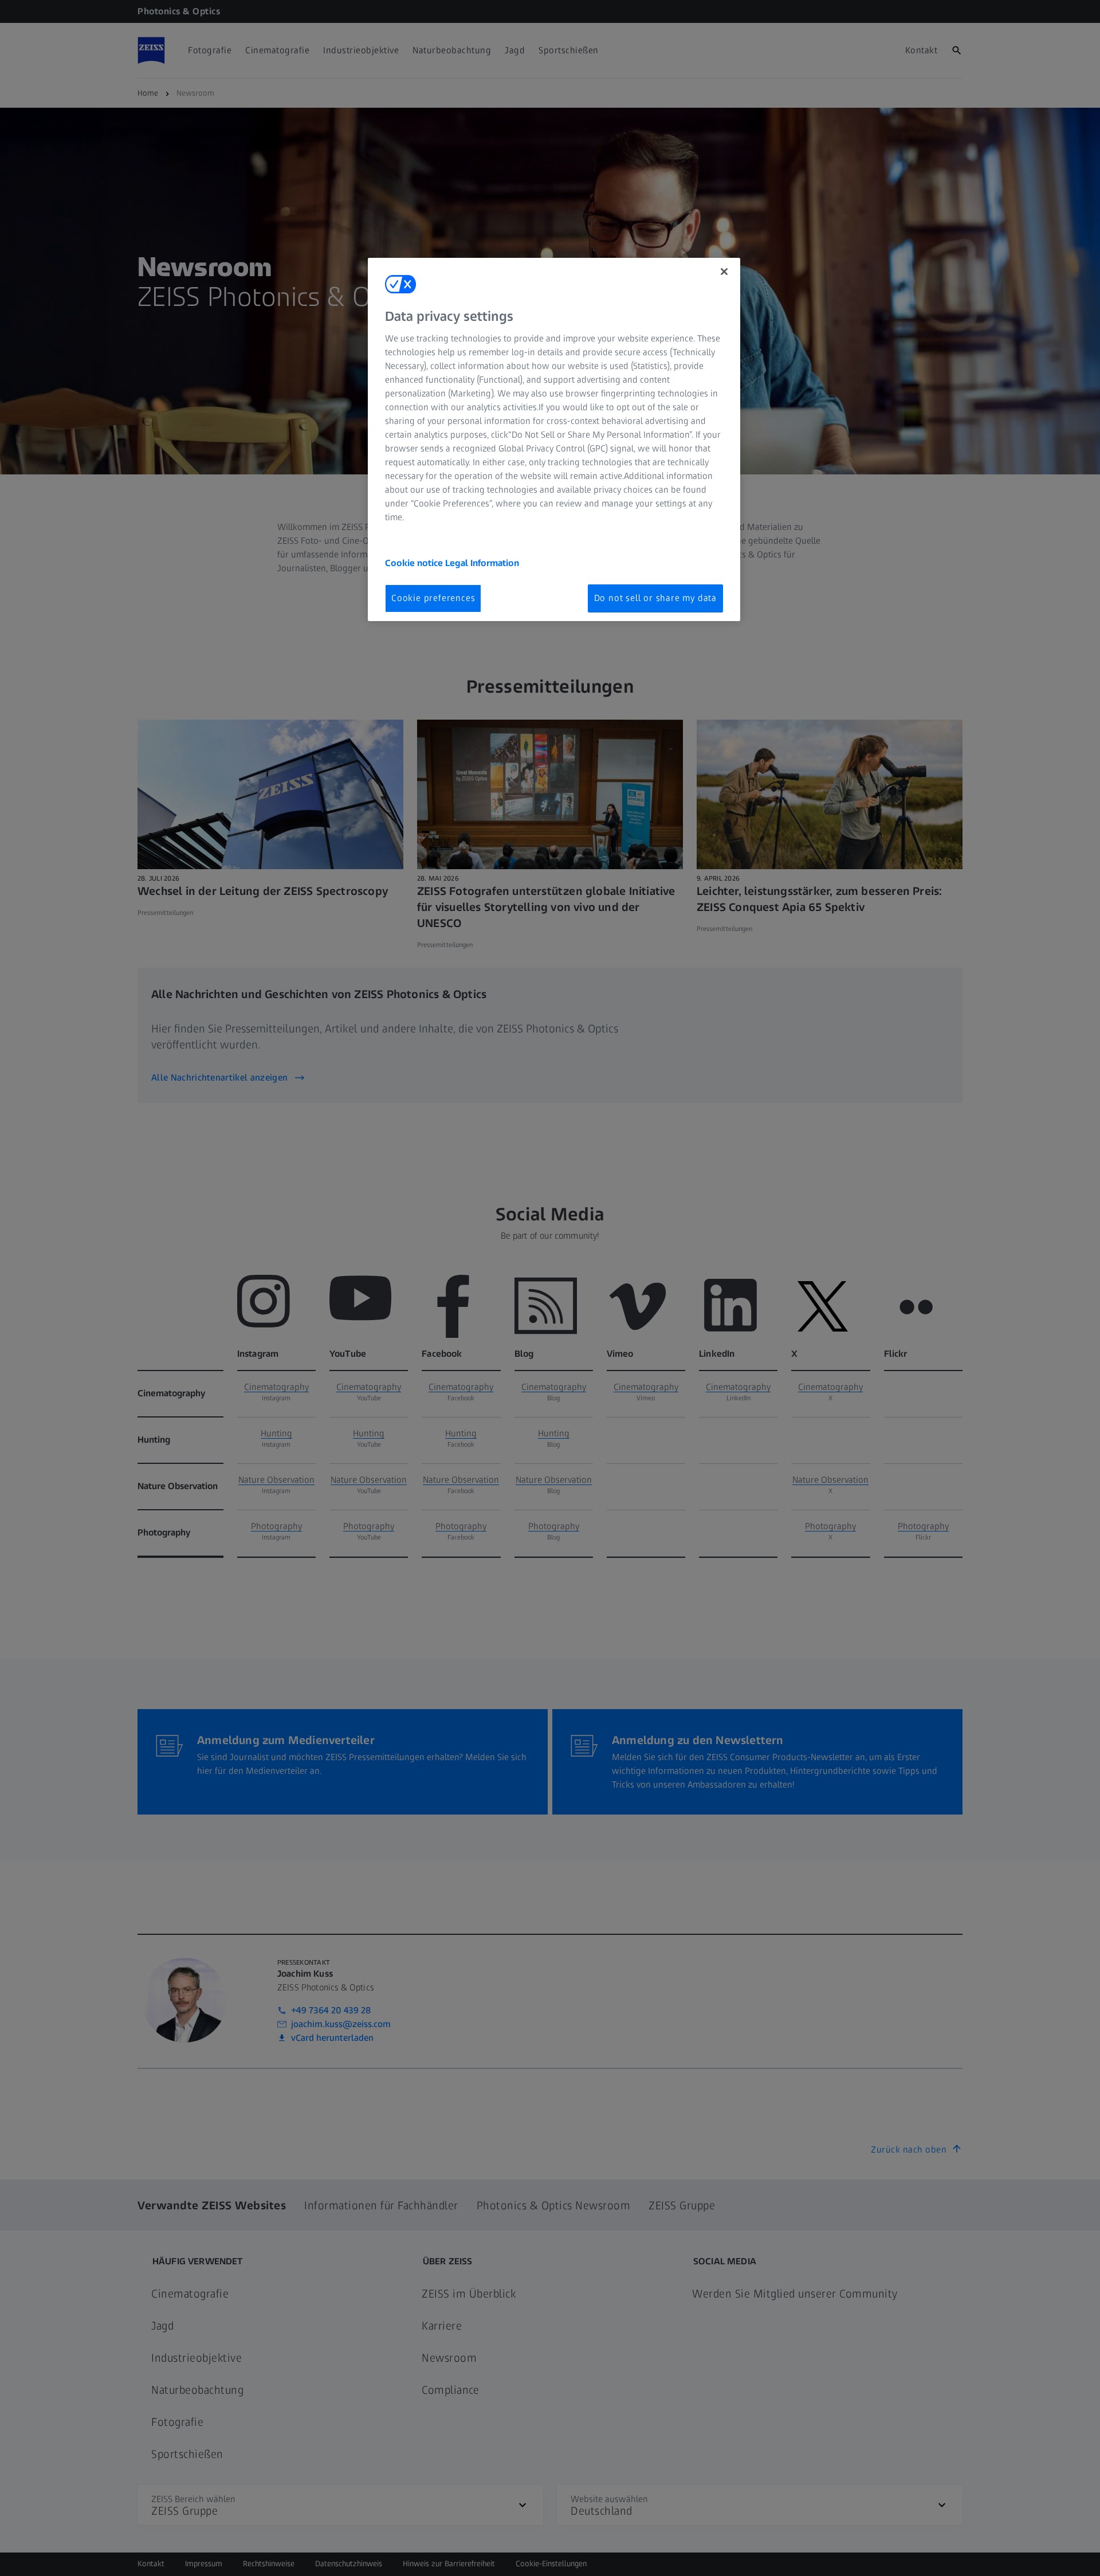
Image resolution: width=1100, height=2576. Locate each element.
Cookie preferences (433, 598)
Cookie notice (415, 563)
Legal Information (482, 563)
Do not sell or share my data (655, 598)
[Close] (724, 272)
